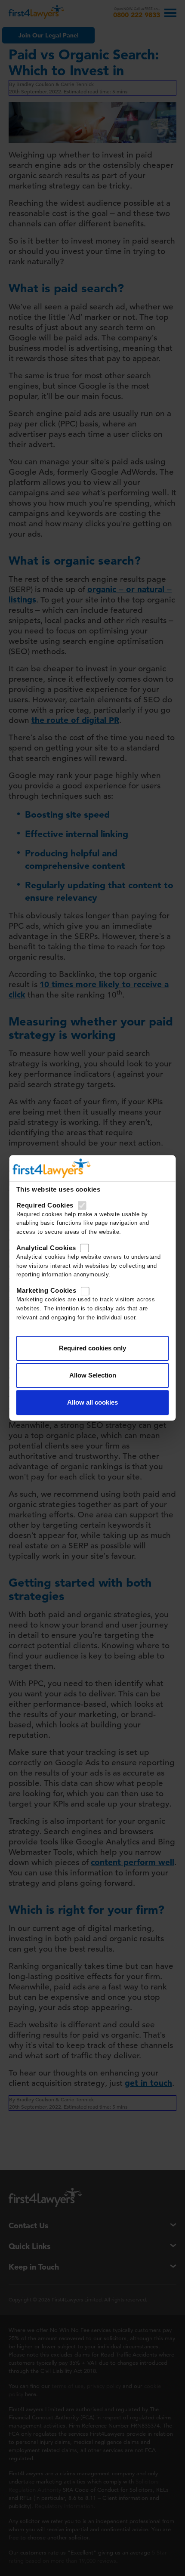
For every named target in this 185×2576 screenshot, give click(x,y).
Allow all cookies (92, 1403)
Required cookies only (92, 1348)
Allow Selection (93, 1376)
